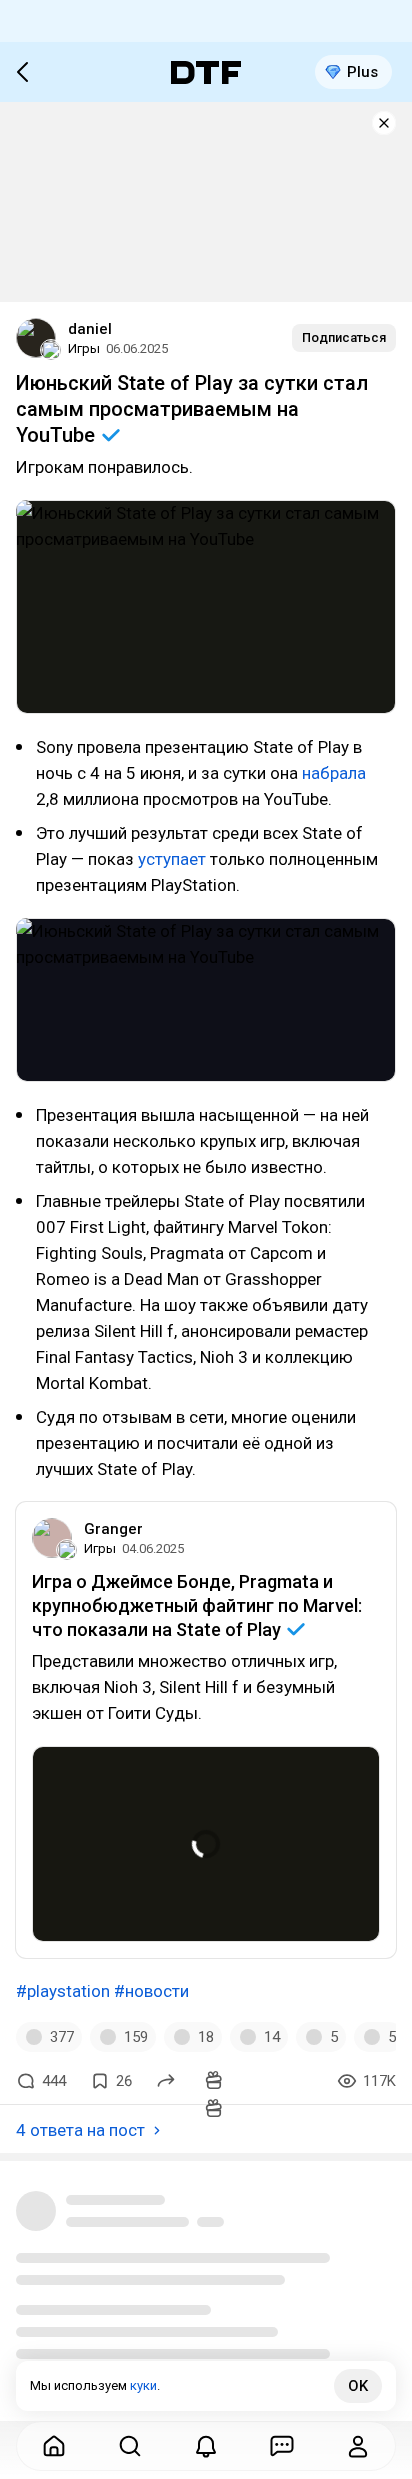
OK (358, 2386)
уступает (172, 859)
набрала (334, 773)
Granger (113, 1529)
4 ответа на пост (80, 2130)
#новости (151, 1991)
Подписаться (344, 337)
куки (143, 2385)
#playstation (63, 1991)
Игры (84, 348)
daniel (90, 329)
